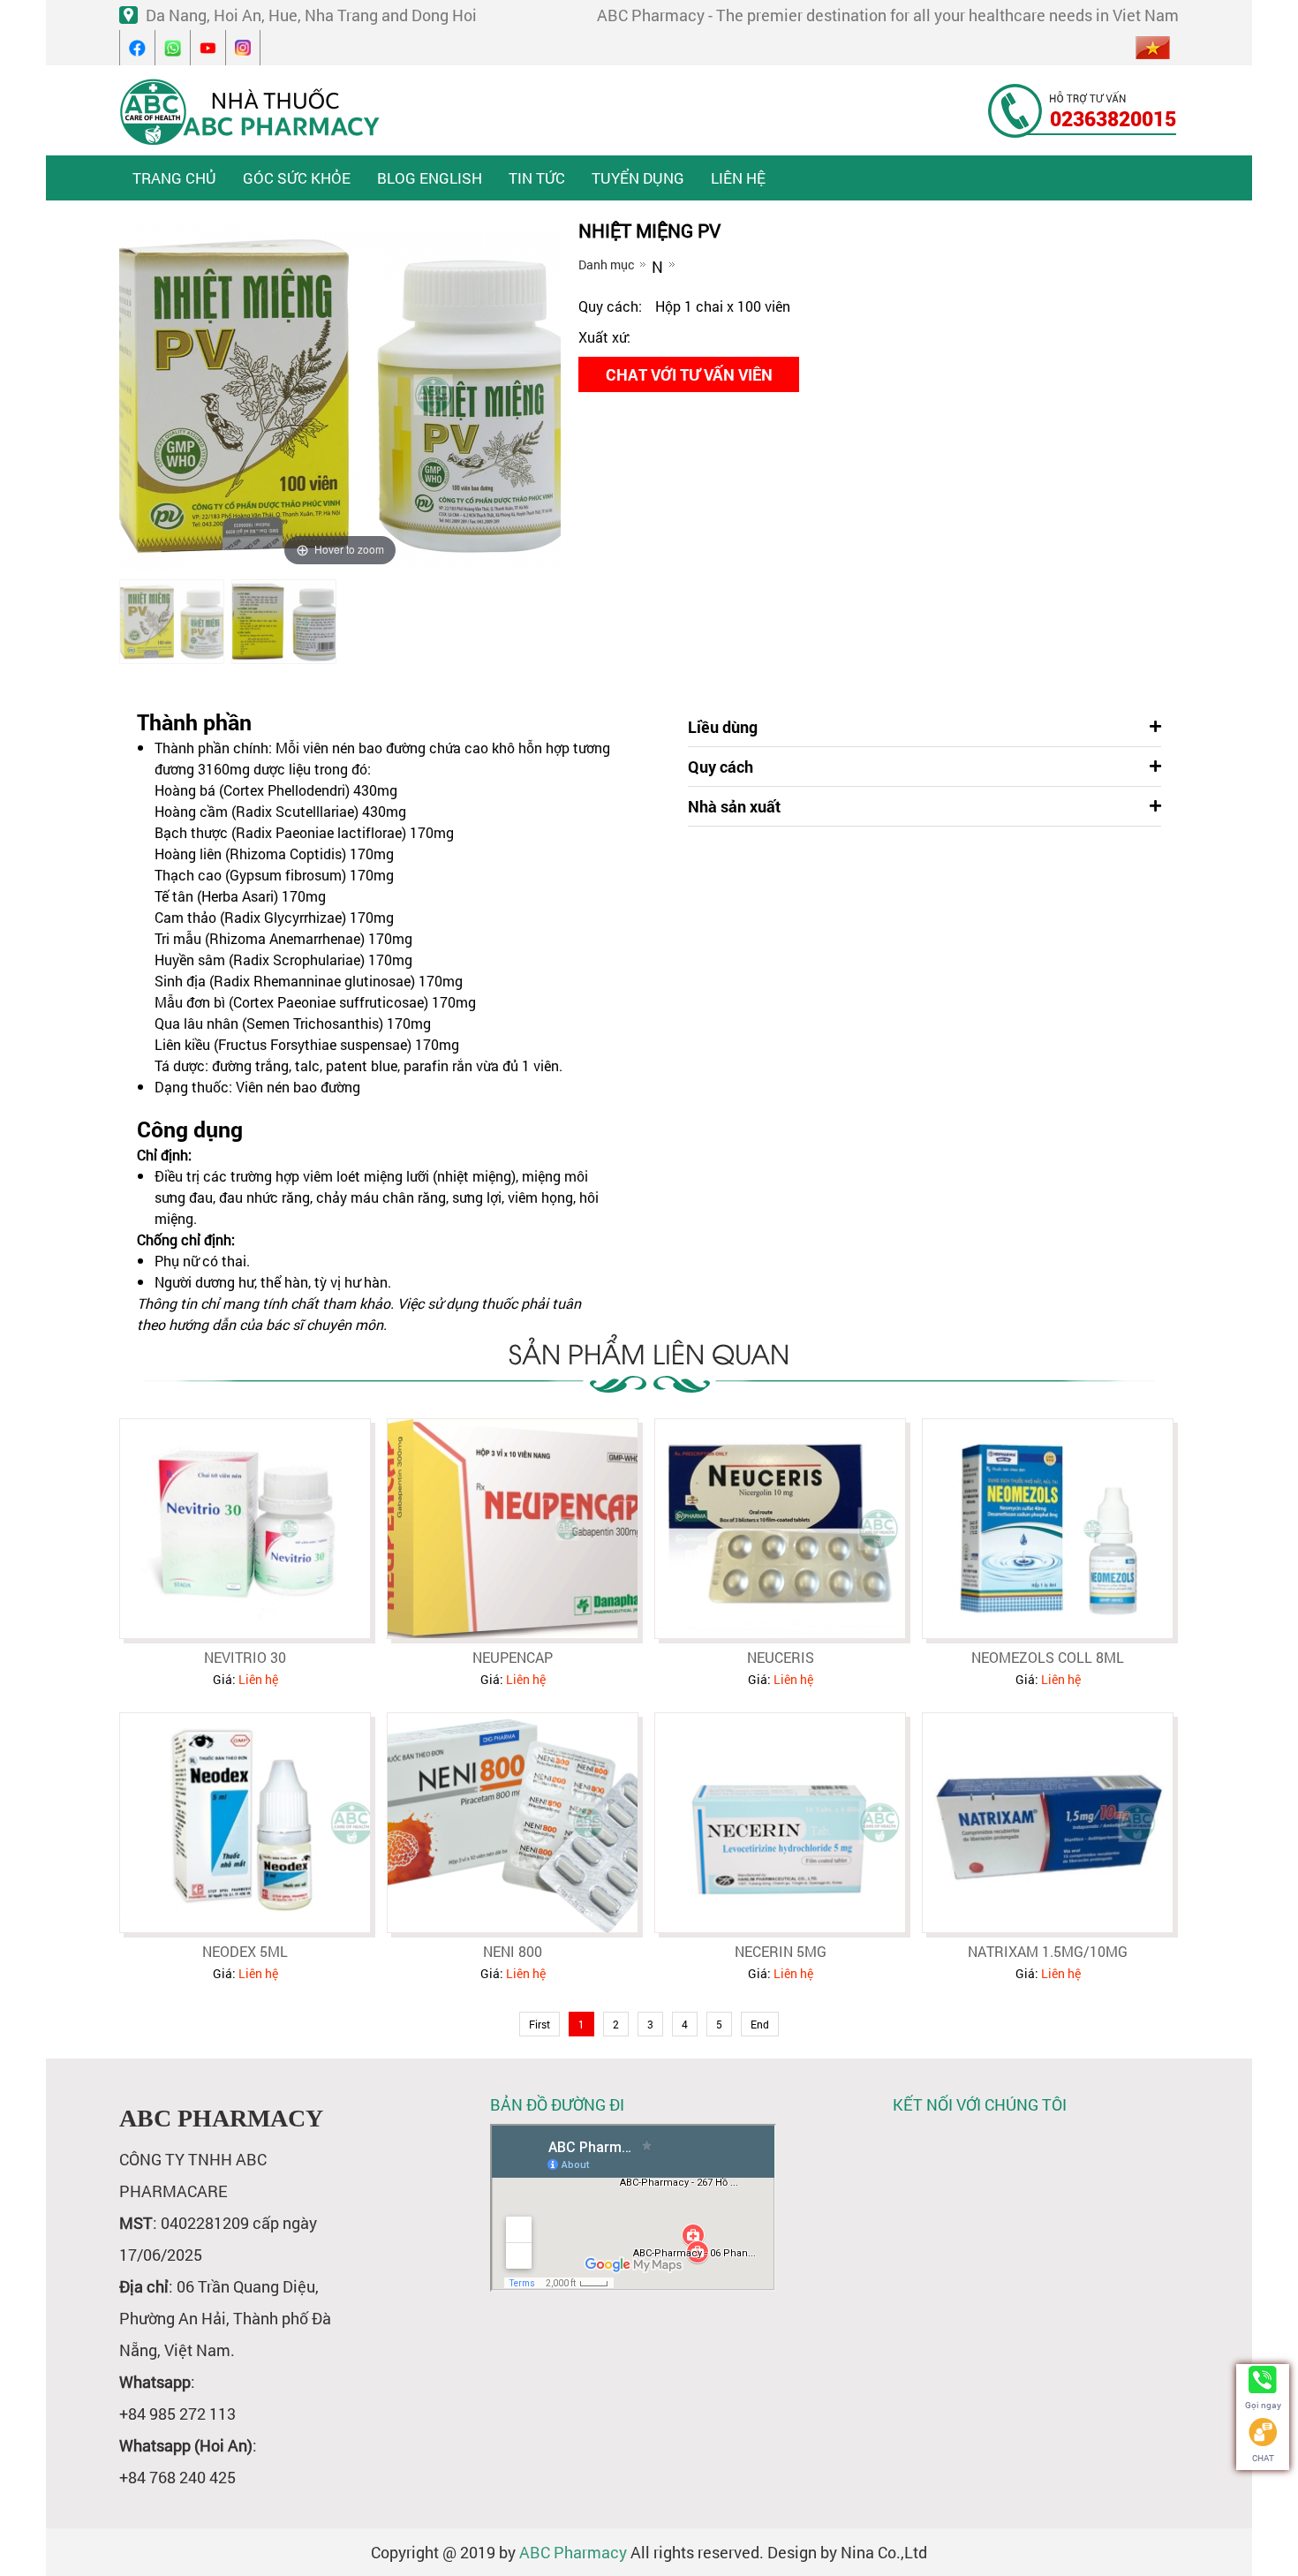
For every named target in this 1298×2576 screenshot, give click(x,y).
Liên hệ (738, 178)
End (760, 2024)
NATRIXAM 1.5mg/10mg (1048, 1951)
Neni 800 (513, 1951)
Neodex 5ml (245, 1951)
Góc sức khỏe (297, 178)
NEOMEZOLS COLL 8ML (1048, 1657)
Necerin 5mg (781, 1951)
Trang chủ (174, 178)
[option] (172, 622)
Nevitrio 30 (245, 1657)
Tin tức (537, 178)
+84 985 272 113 (177, 2414)
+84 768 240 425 (177, 2477)
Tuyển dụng (638, 178)
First (540, 2024)
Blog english (430, 178)
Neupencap (513, 1657)
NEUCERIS (781, 1657)
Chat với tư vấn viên (689, 374)
